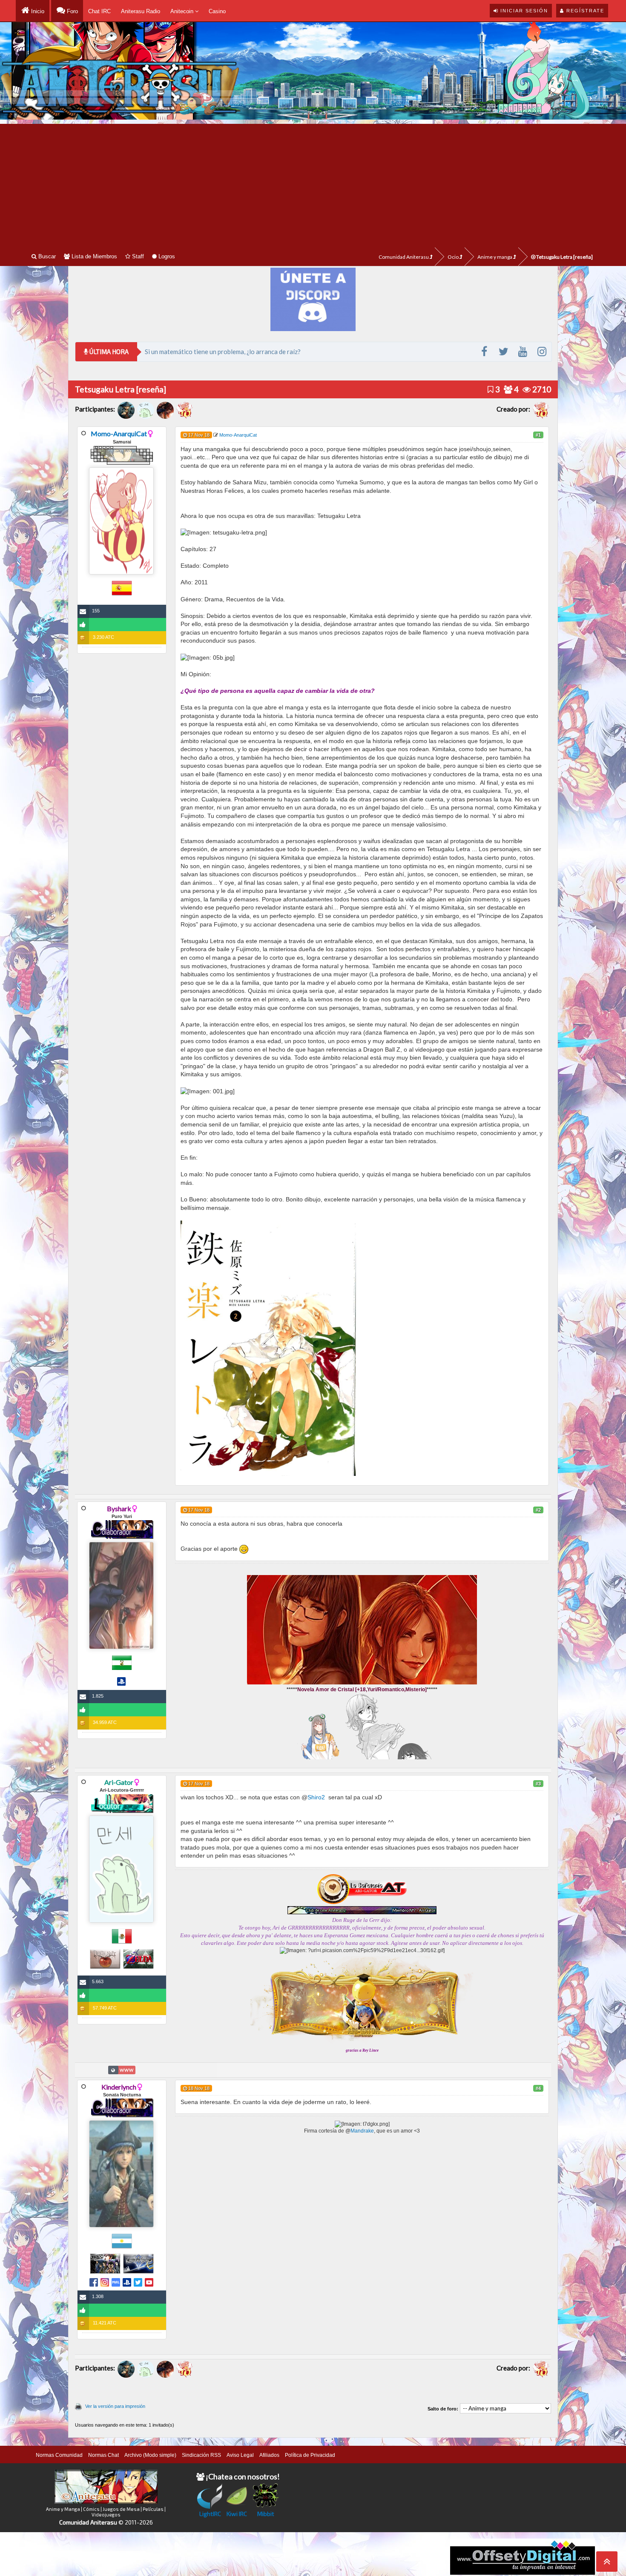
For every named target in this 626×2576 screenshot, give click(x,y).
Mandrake (362, 2131)
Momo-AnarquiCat (119, 433)
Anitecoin (183, 11)
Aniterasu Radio (141, 11)
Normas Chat (103, 2455)
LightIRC (210, 2514)
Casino (217, 11)
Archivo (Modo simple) (150, 2455)
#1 (538, 435)
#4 (538, 2088)
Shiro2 (316, 1797)
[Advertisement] (313, 183)
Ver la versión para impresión (115, 2406)
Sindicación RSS (201, 2455)
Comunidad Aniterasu (404, 257)
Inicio (37, 11)
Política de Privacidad (310, 2455)
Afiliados (269, 2455)
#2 (538, 1510)
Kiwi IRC (237, 2514)
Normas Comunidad (59, 2455)
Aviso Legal (240, 2455)
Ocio (454, 257)
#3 (538, 1784)
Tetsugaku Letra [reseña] (564, 257)
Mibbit (266, 2514)
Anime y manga (495, 257)
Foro (72, 11)
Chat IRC (99, 11)
